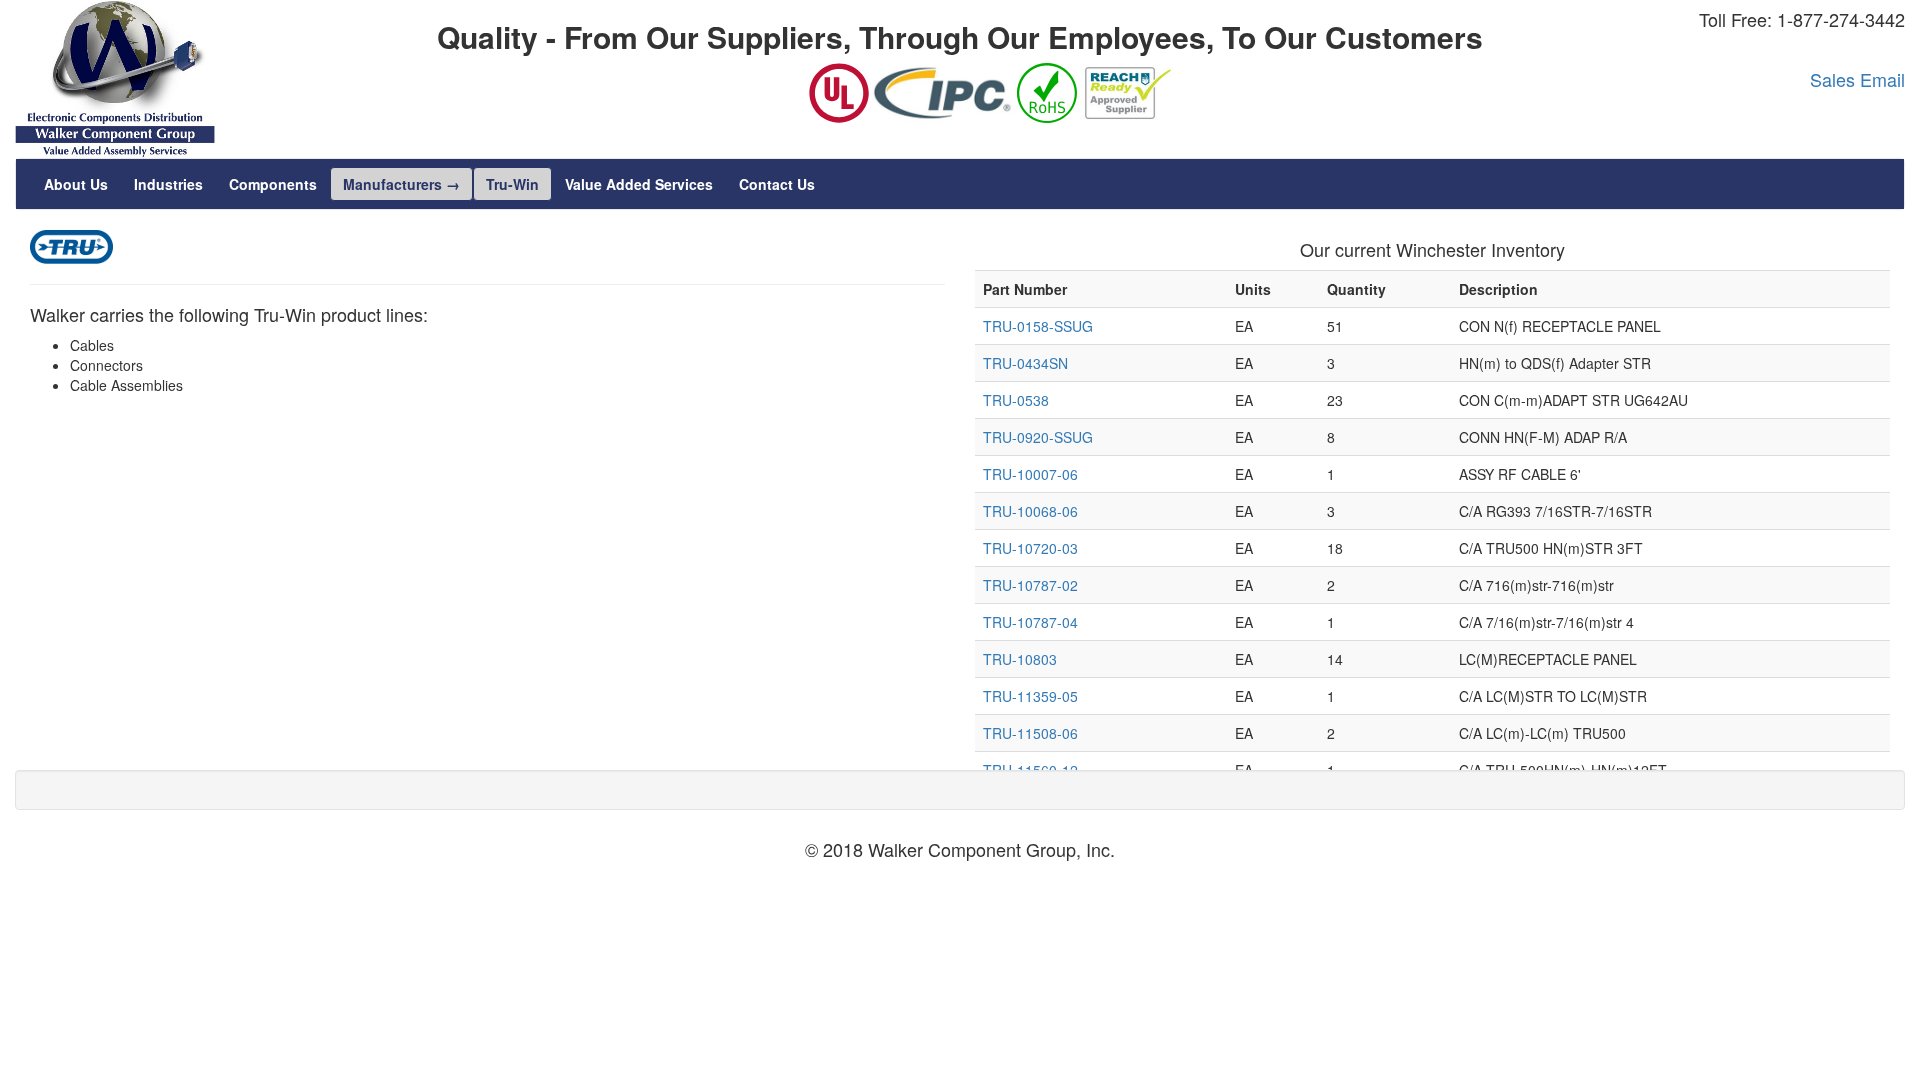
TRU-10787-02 (1030, 585)
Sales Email (1857, 79)
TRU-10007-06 (1030, 474)
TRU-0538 (1016, 400)
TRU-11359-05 (1030, 696)
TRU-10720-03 (1030, 548)
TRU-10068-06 (1030, 511)
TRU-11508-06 (1030, 733)
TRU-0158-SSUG (1038, 326)
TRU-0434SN (1025, 363)
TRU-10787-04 (1030, 622)
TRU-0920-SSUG (1038, 437)
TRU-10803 (1020, 659)
